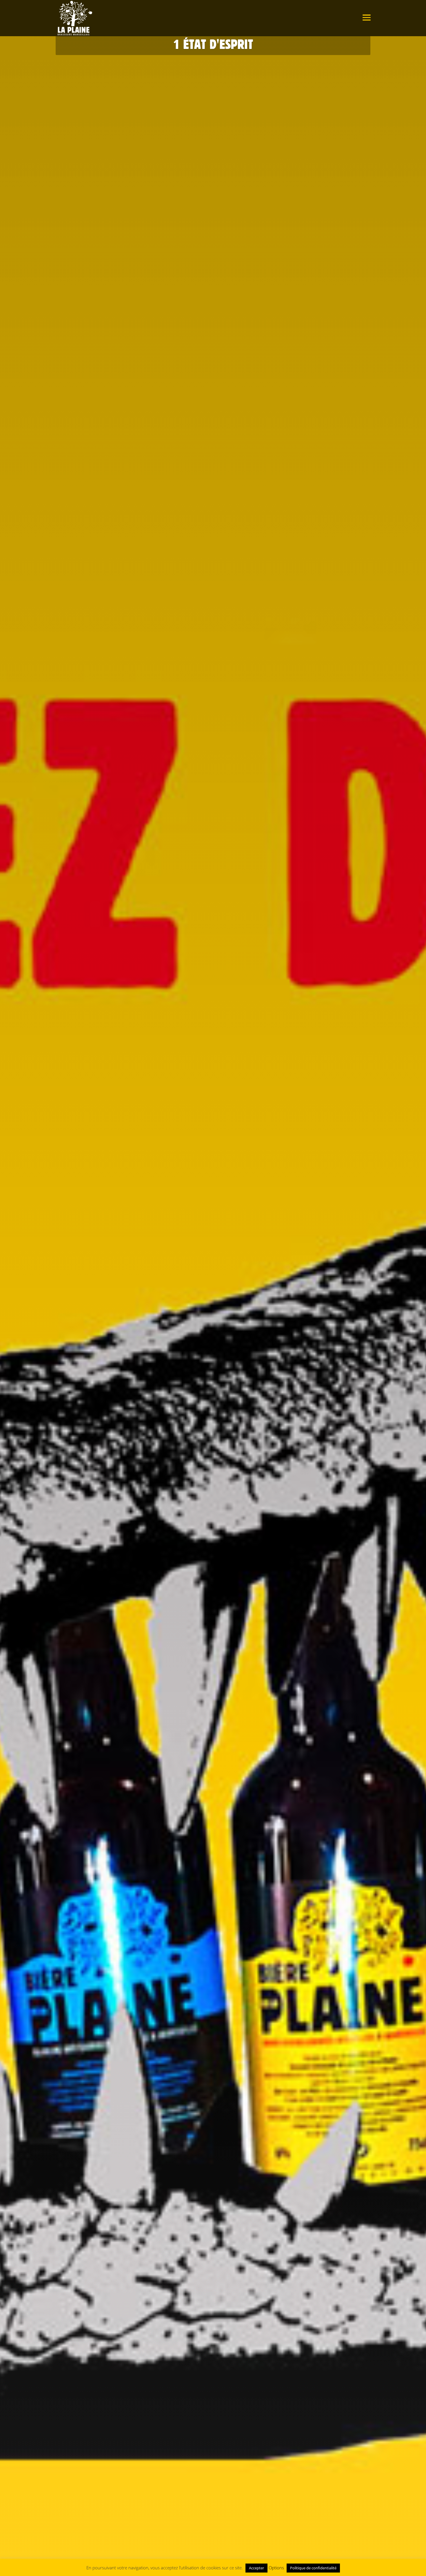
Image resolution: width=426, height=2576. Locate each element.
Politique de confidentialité (313, 2568)
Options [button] (276, 2568)
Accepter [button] (256, 2568)
